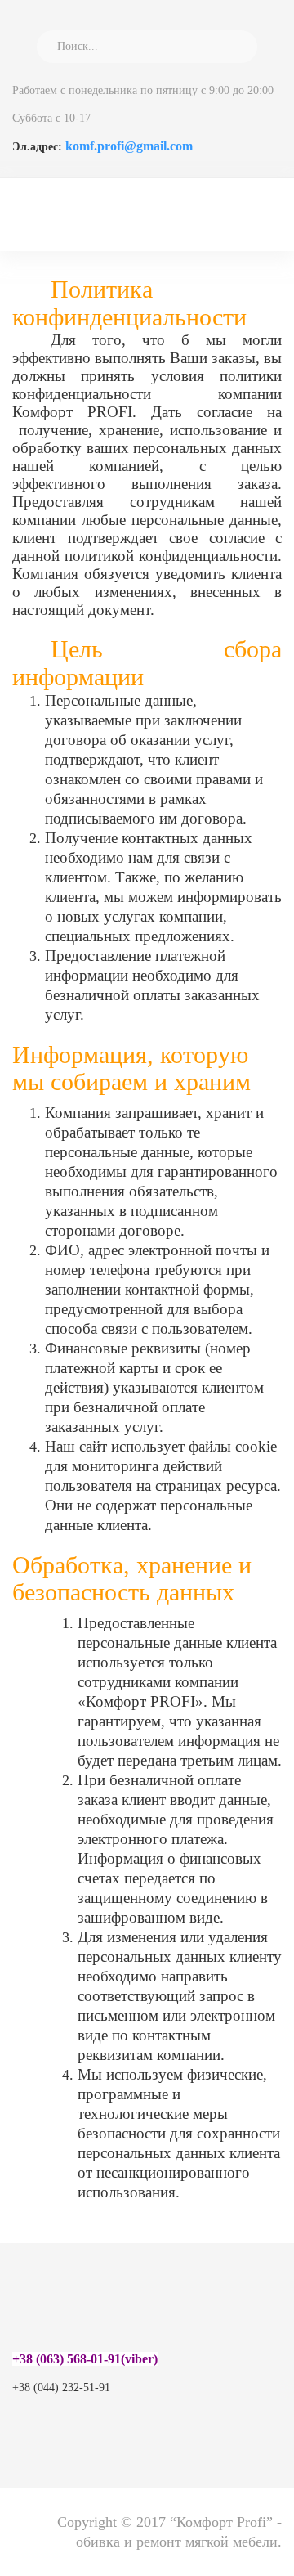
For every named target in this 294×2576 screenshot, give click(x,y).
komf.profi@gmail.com (129, 146)
